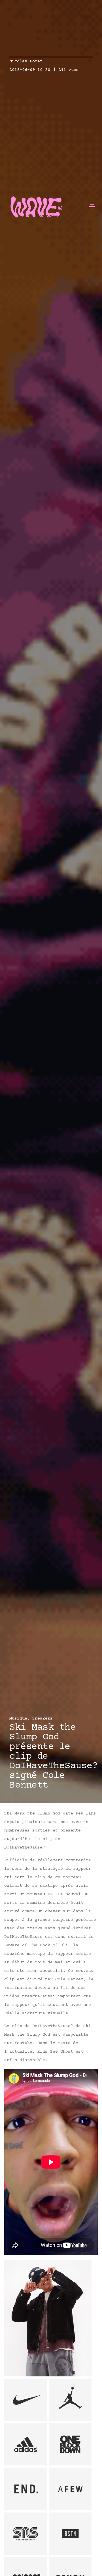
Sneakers (42, 1719)
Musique (18, 1719)
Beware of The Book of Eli (36, 1945)
